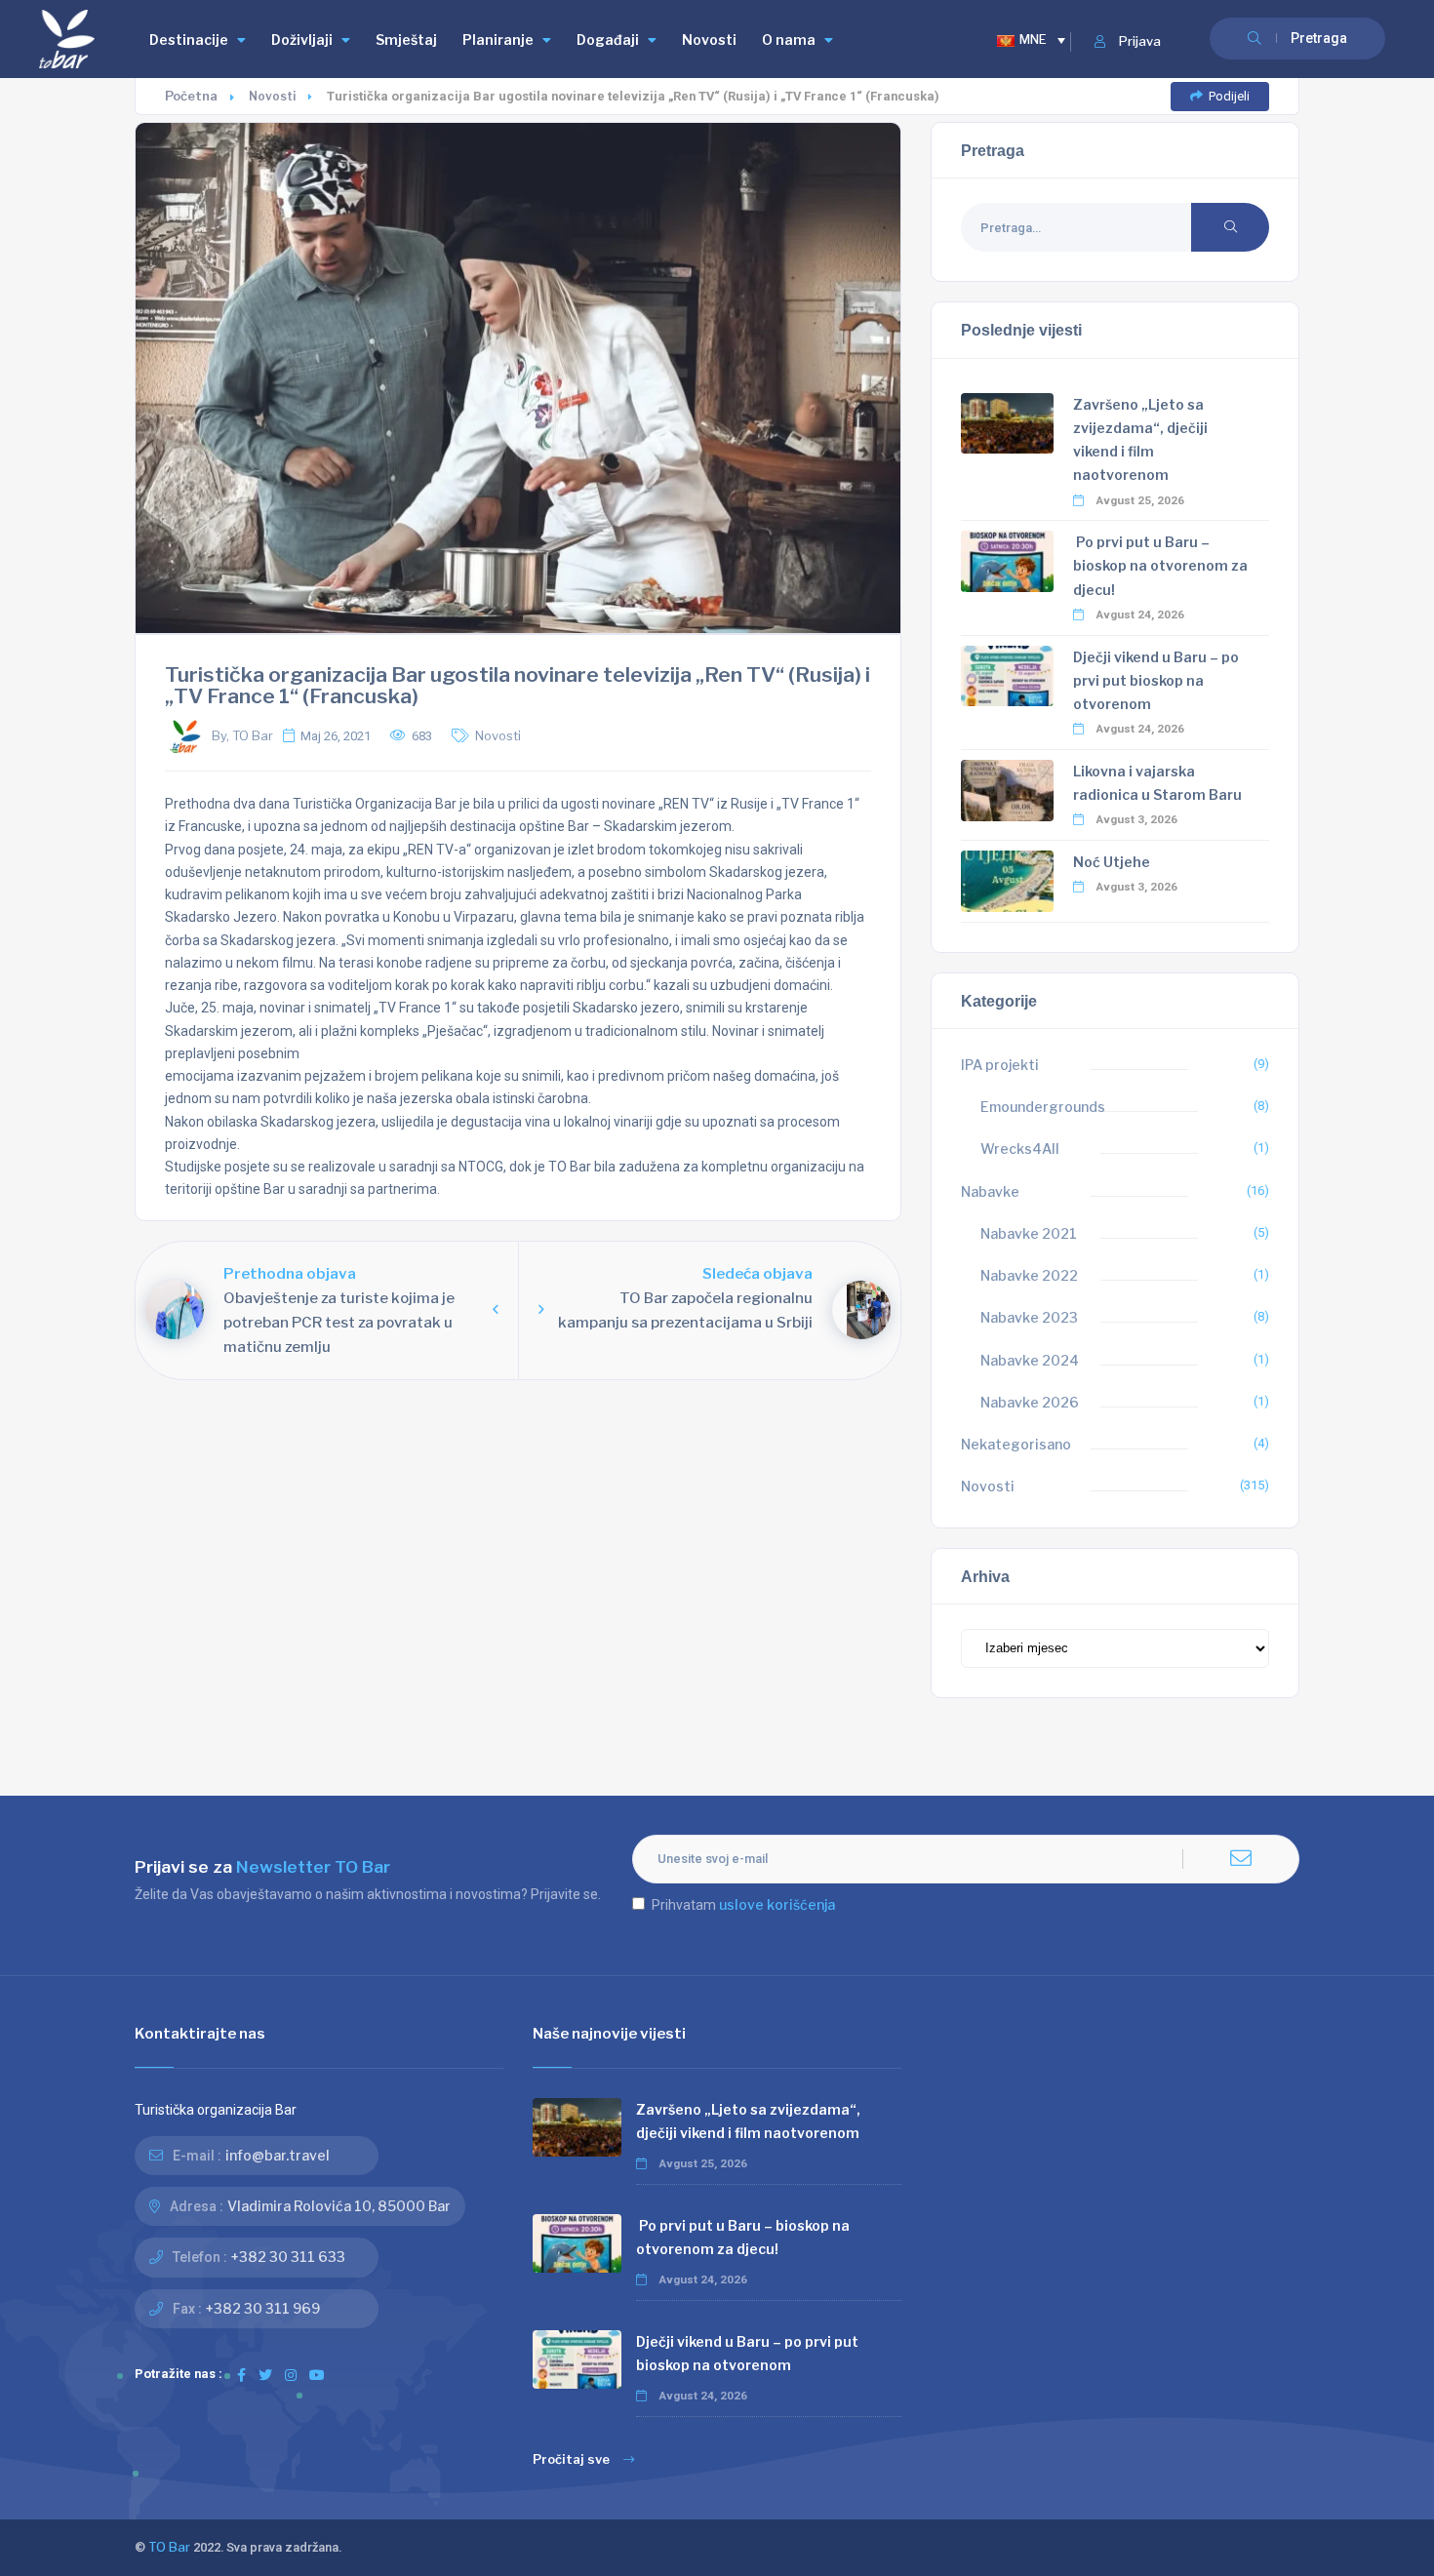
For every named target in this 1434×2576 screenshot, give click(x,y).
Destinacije (189, 40)
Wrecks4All (1020, 1149)
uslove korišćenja (777, 1904)
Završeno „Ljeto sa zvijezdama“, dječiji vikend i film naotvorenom (748, 2121)
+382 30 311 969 (263, 2308)
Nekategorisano (1016, 1444)
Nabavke (990, 1191)
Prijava (1140, 41)
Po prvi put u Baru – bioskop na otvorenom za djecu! (1160, 565)
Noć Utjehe (1112, 862)
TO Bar (169, 2547)
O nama (789, 40)
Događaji (608, 40)
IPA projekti (1000, 1065)
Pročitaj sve (571, 2459)
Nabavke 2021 (1029, 1233)
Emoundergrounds (1043, 1107)
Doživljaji (302, 40)
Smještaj (406, 40)
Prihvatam (743, 1904)
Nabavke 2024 (1030, 1360)
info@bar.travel (278, 2155)
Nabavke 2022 (1029, 1275)
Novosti (709, 40)
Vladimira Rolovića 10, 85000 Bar (339, 2206)
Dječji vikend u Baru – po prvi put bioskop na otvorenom (1156, 680)
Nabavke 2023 (1029, 1317)
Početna (191, 96)
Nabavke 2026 (1030, 1402)
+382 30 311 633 (288, 2257)
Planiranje (498, 40)
